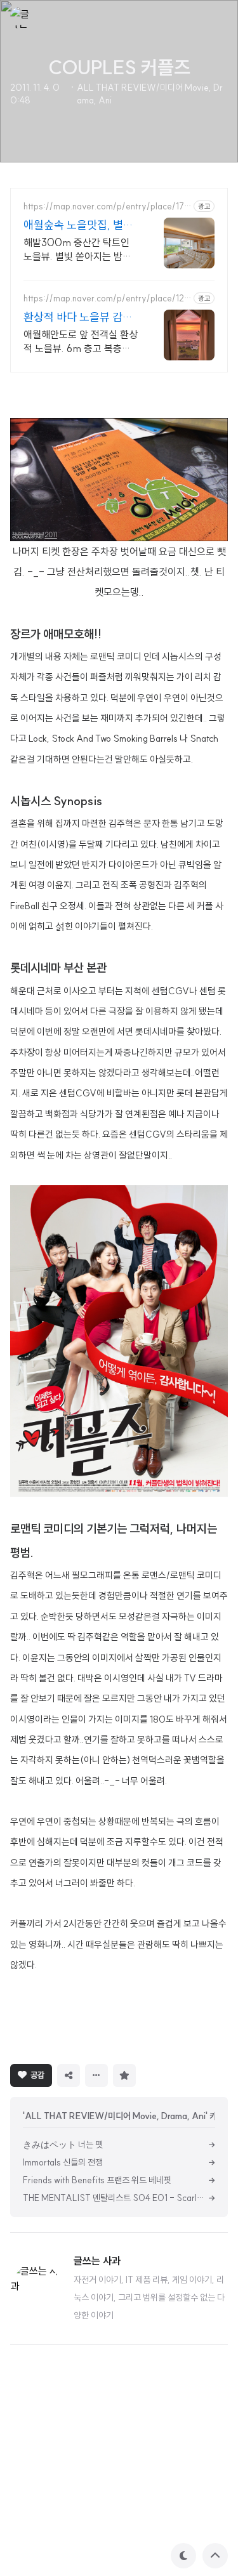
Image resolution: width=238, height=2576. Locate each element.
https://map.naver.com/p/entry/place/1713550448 (105, 207)
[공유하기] (69, 2075)
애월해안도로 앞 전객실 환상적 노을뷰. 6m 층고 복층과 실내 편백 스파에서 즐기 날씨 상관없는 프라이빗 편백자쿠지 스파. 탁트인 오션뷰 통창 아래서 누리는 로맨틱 (81, 342)
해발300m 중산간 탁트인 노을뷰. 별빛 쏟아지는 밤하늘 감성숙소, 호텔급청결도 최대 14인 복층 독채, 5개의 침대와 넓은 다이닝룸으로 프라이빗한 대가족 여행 (81, 250)
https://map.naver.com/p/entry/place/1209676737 (107, 299)
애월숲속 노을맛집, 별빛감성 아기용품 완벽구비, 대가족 (78, 225)
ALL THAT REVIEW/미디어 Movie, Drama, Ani (150, 94)
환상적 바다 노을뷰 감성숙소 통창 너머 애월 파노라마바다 (79, 317)
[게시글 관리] (96, 2075)
